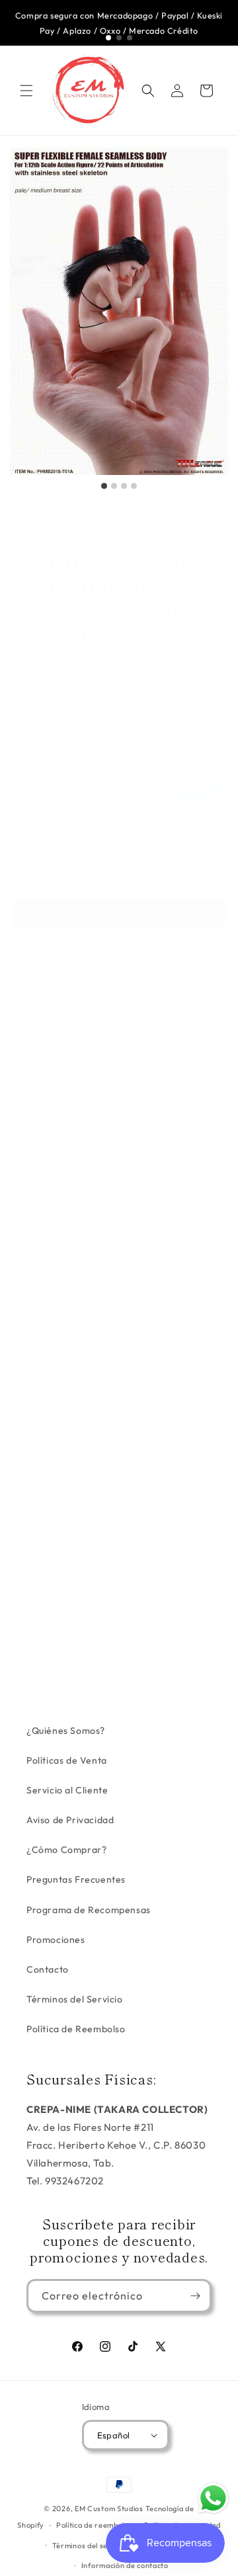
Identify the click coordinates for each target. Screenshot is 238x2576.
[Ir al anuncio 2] (119, 38)
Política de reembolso (95, 2525)
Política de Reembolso (76, 2029)
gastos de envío (50, 711)
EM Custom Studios (109, 2509)
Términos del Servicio (75, 1999)
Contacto (48, 1969)
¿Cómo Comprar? (66, 1850)
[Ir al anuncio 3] (130, 38)
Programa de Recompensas (89, 1910)
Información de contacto (125, 2565)
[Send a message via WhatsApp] (213, 2498)
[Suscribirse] (195, 2296)
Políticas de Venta (67, 1760)
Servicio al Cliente (67, 1790)
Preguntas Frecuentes (76, 1879)
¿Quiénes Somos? (66, 1731)
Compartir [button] (47, 1662)
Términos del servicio (90, 2546)
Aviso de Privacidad (70, 1820)
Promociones (56, 1940)
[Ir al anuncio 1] (108, 38)
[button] (26, 91)
